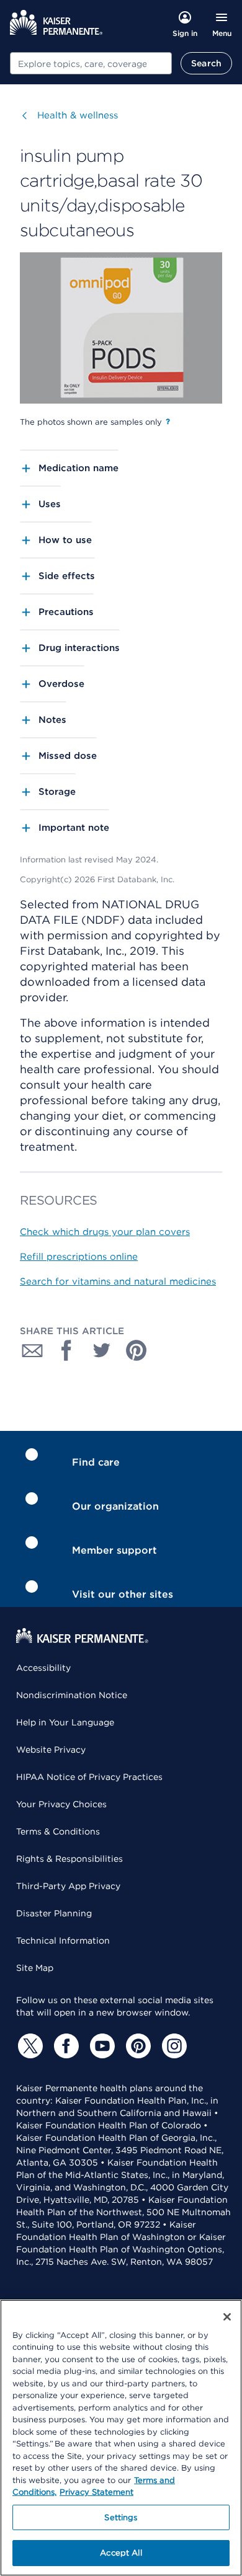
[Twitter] (29, 2046)
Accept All (121, 2553)
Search (206, 63)
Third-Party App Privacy (68, 1886)
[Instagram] (173, 2046)
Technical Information (63, 1941)
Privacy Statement (96, 2492)
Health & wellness (78, 115)
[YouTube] (101, 2046)
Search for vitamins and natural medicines (118, 1281)
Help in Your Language (65, 1722)
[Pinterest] (137, 2046)
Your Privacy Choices (61, 1804)
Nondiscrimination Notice (72, 1695)
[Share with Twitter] (102, 1350)
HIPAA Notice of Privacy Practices (89, 1777)
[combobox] (91, 63)
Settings (121, 2517)
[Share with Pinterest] (137, 1350)
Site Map (35, 1968)
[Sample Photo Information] (168, 422)
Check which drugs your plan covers (105, 1232)
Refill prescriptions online (79, 1257)
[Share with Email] (32, 1350)
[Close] (227, 2317)
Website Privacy (51, 1750)
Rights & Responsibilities (69, 1859)
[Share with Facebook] (67, 1350)
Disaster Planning (54, 1913)
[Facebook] (65, 2046)
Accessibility (43, 1668)
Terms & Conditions (58, 1831)
